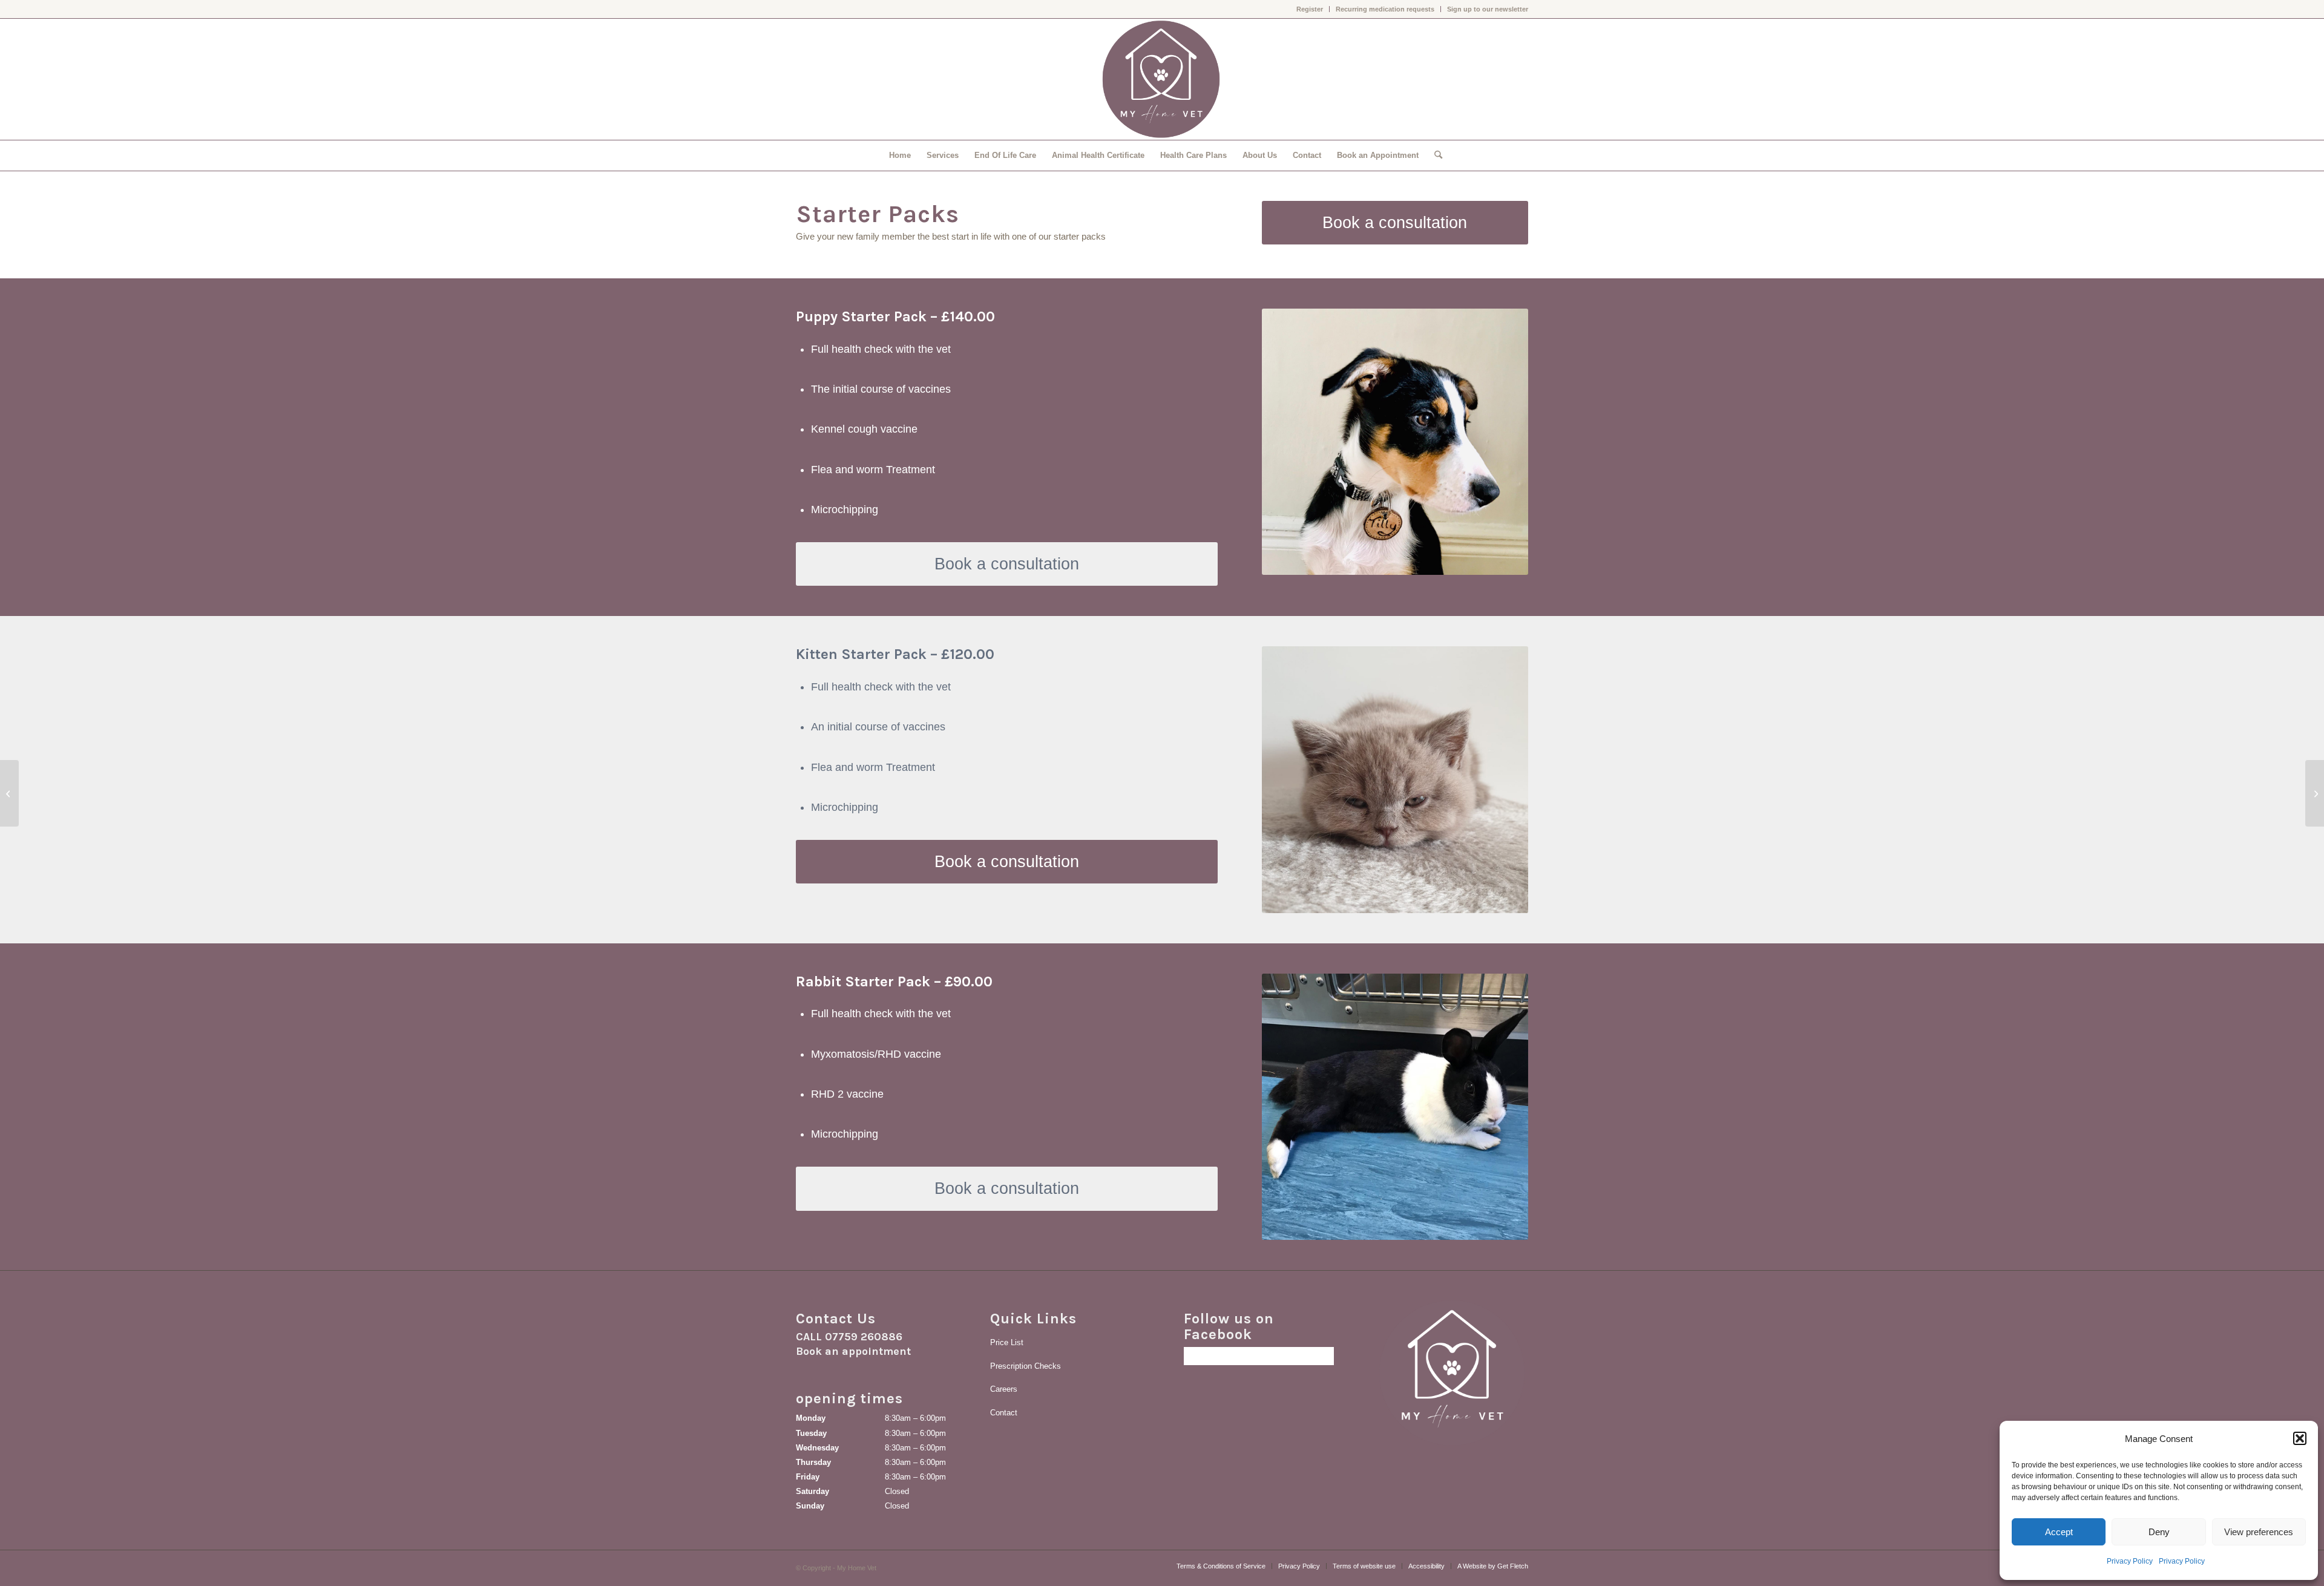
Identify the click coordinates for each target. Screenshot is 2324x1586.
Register (1310, 9)
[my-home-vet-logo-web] (1162, 79)
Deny (2159, 1532)
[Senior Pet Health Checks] (9, 793)
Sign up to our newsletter (1488, 9)
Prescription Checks (1026, 1366)
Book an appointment (853, 1351)
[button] (2300, 1438)
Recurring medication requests (1385, 9)
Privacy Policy (2130, 1561)
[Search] (1434, 156)
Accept (2059, 1532)
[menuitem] (1310, 9)
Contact (1004, 1413)
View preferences (2259, 1532)
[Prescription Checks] (2315, 793)
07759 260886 (864, 1337)
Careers (1004, 1389)
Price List (1007, 1342)
